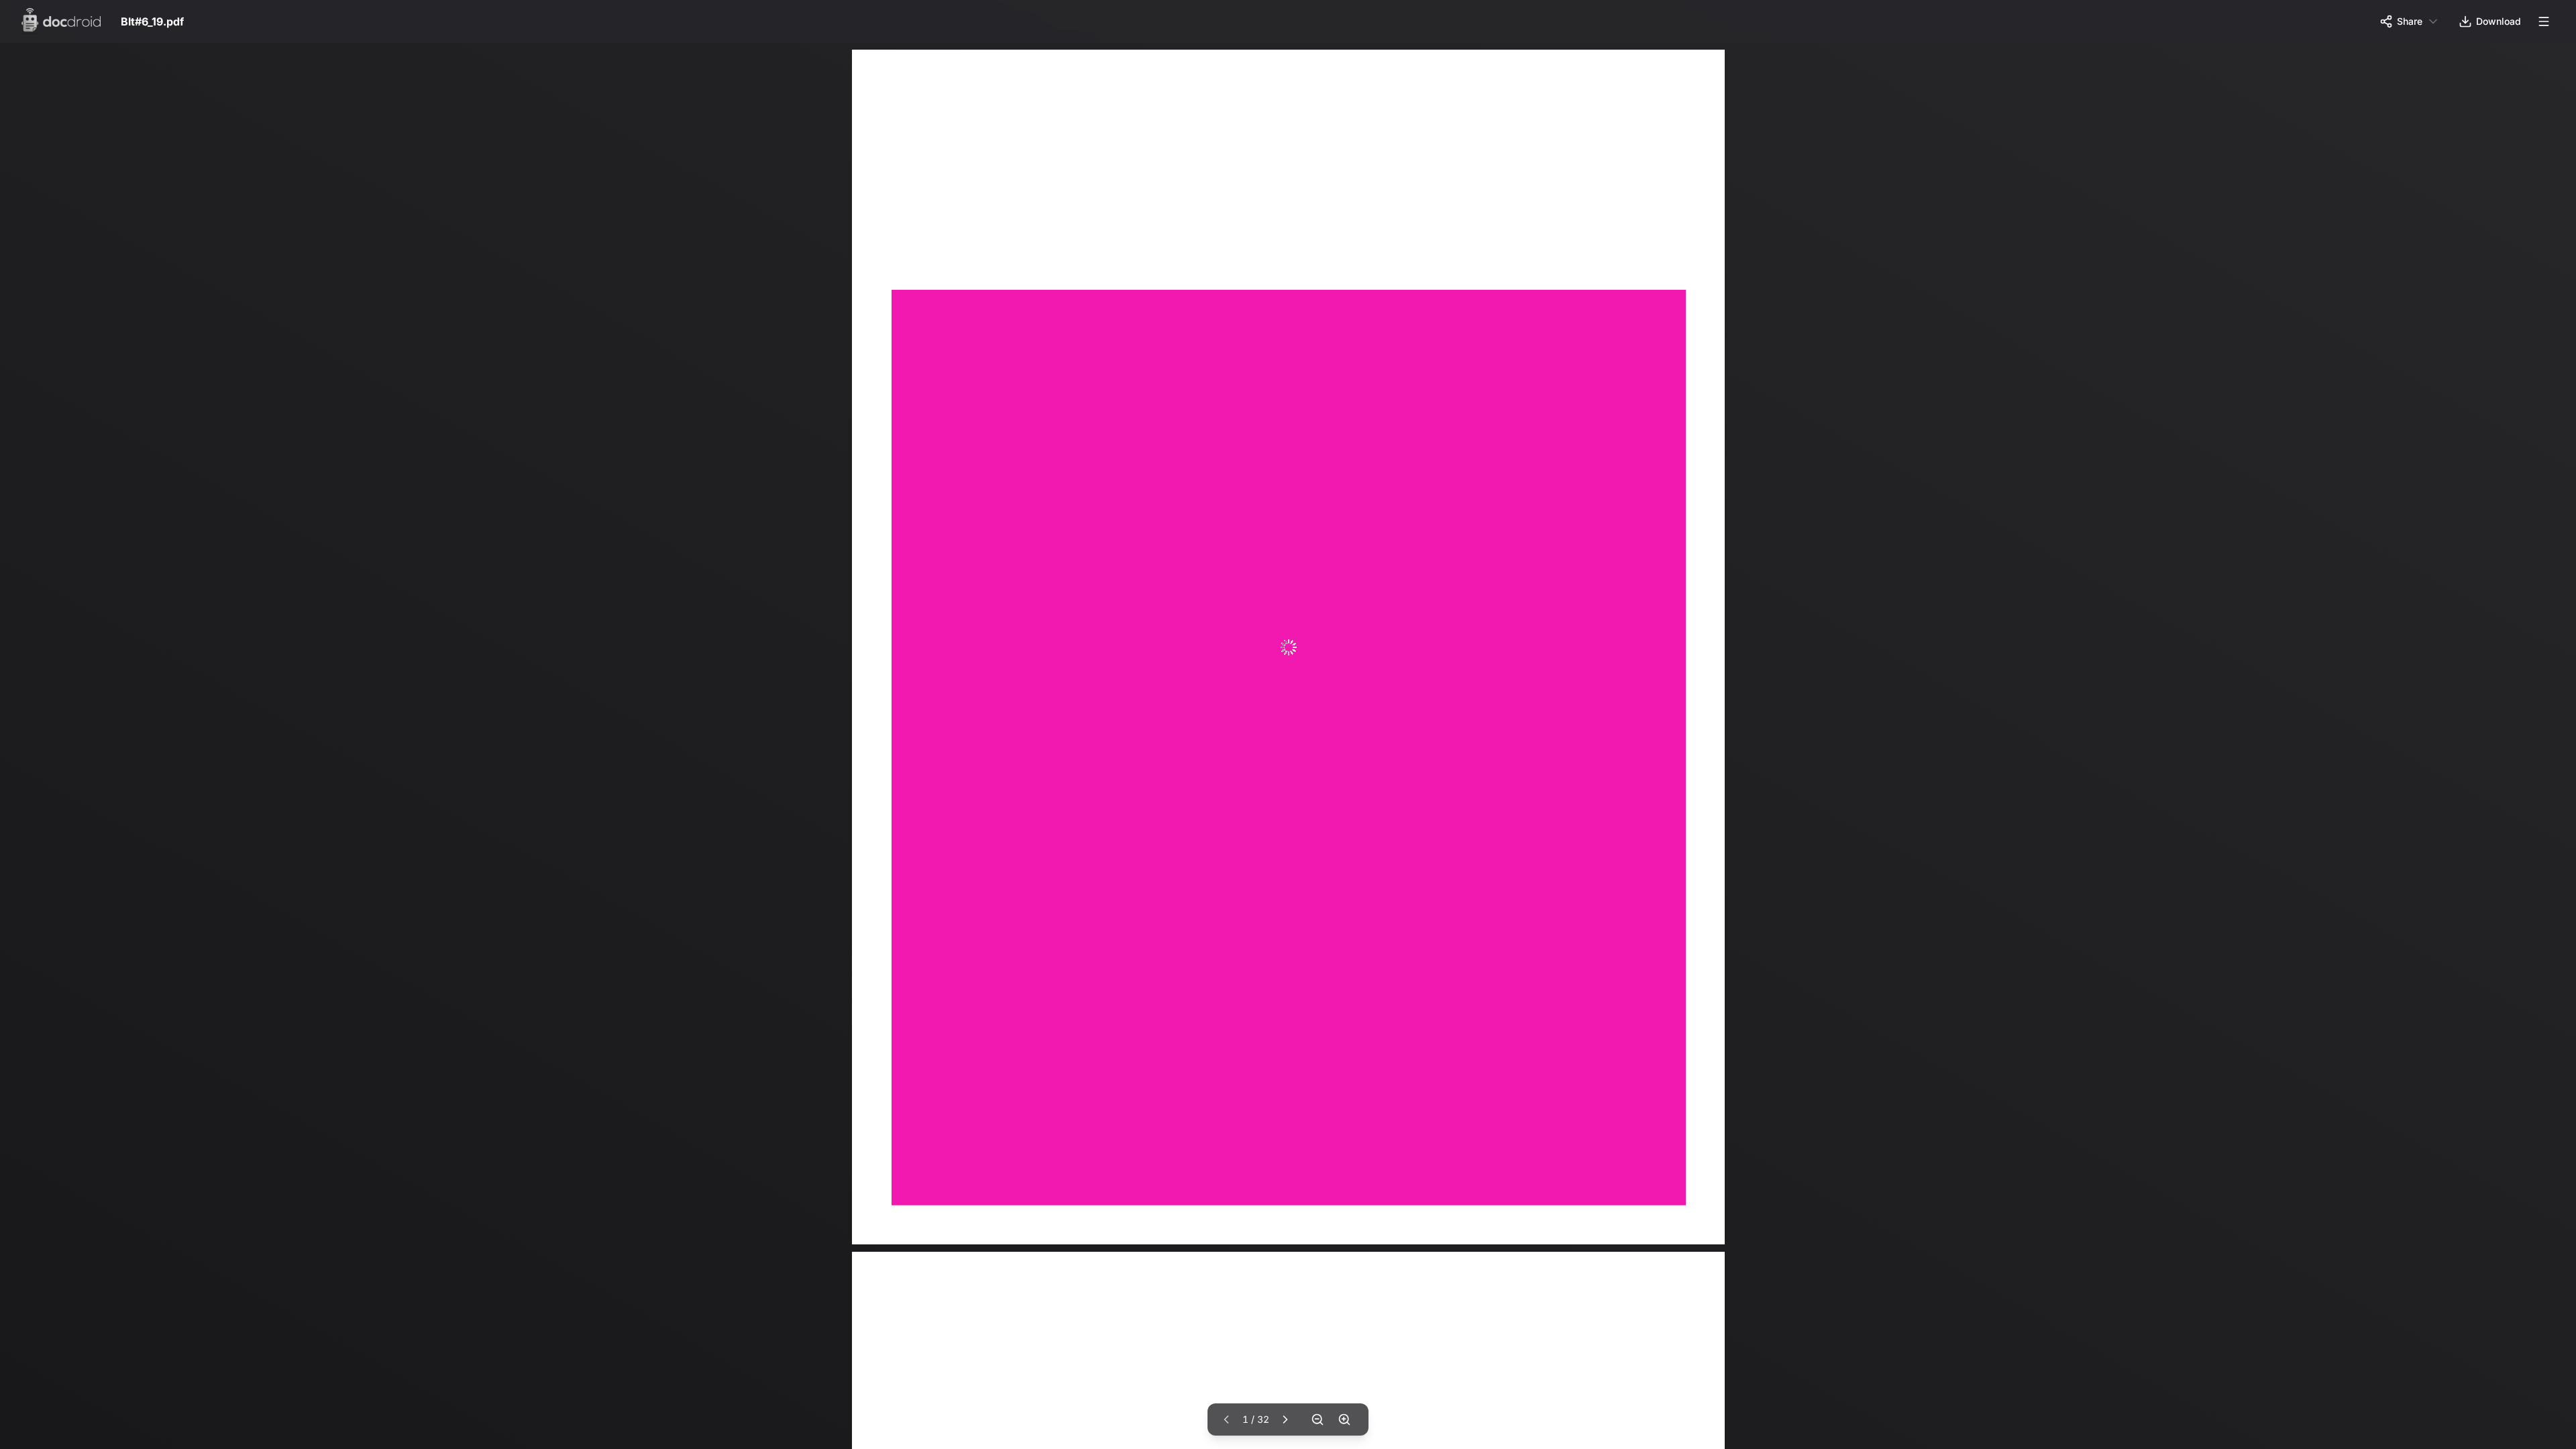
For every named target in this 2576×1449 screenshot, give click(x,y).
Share (2410, 21)
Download (2499, 21)
